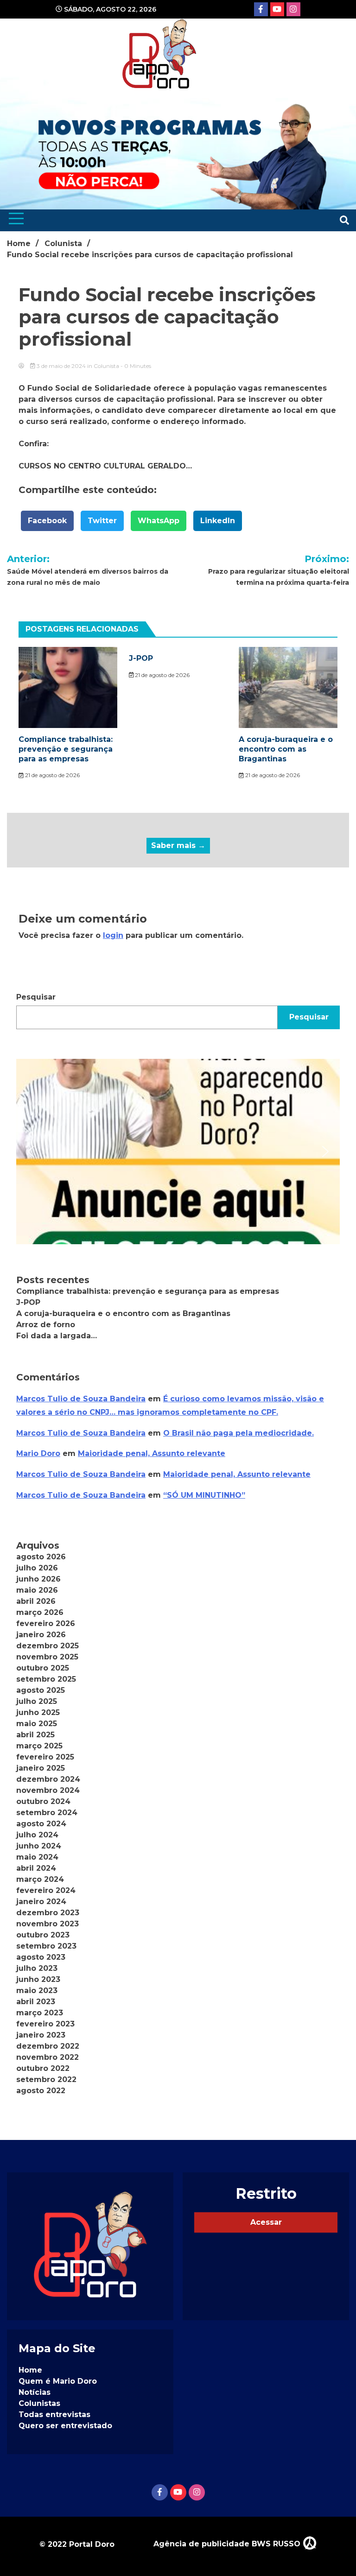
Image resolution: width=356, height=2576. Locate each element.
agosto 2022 (41, 2091)
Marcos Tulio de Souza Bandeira (81, 1399)
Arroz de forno (46, 1325)
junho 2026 (38, 1579)
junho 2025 (38, 1712)
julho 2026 (37, 1568)
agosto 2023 (41, 1957)
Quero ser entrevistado (65, 2426)
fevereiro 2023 (45, 2024)
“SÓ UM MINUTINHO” (204, 1495)
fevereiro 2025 (45, 1757)
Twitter (102, 521)
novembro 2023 (48, 1924)
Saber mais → (178, 845)
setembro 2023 (46, 1946)
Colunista (106, 366)
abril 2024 (36, 1868)
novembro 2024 (48, 1790)
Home (30, 2370)
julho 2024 (37, 1835)
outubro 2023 (43, 1935)
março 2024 (40, 1879)
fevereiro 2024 (46, 1890)
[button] (178, 1152)
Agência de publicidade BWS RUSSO (228, 2544)
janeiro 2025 (41, 1768)
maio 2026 (37, 1590)
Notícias (35, 2392)
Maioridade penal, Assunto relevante (152, 1453)
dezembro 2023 (48, 1913)
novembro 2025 (47, 1657)
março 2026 (40, 1612)
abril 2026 (36, 1601)
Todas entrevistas (54, 2415)
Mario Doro (38, 1453)
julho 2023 (37, 1968)
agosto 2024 (41, 1824)
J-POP (141, 658)
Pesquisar (36, 997)
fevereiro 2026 (46, 1623)
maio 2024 (37, 1857)
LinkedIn (218, 521)
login (113, 935)
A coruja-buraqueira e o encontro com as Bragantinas (286, 749)
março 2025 (39, 1746)
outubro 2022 (43, 2068)
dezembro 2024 (48, 1779)
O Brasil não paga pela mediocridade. (238, 1433)
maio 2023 (37, 1991)
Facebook (47, 521)
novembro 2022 (48, 2057)
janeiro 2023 (41, 2035)
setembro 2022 (46, 2079)
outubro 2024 (43, 1801)
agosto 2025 (41, 1690)
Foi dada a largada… (57, 1336)
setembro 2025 (46, 1679)
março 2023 (40, 2013)
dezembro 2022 (48, 2046)
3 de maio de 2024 (61, 366)
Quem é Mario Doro (58, 2381)
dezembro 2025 (48, 1646)
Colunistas (39, 2403)
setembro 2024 (47, 1813)
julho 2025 (37, 1701)
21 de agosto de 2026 (52, 775)
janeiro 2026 (41, 1635)
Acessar (266, 2222)
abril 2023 (36, 2002)
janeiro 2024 (41, 1902)
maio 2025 (37, 1724)
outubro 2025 (43, 1668)
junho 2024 (39, 1846)
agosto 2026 (41, 1557)
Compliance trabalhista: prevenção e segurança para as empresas (66, 749)
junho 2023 (38, 1979)
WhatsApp (159, 521)
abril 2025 (35, 1735)
